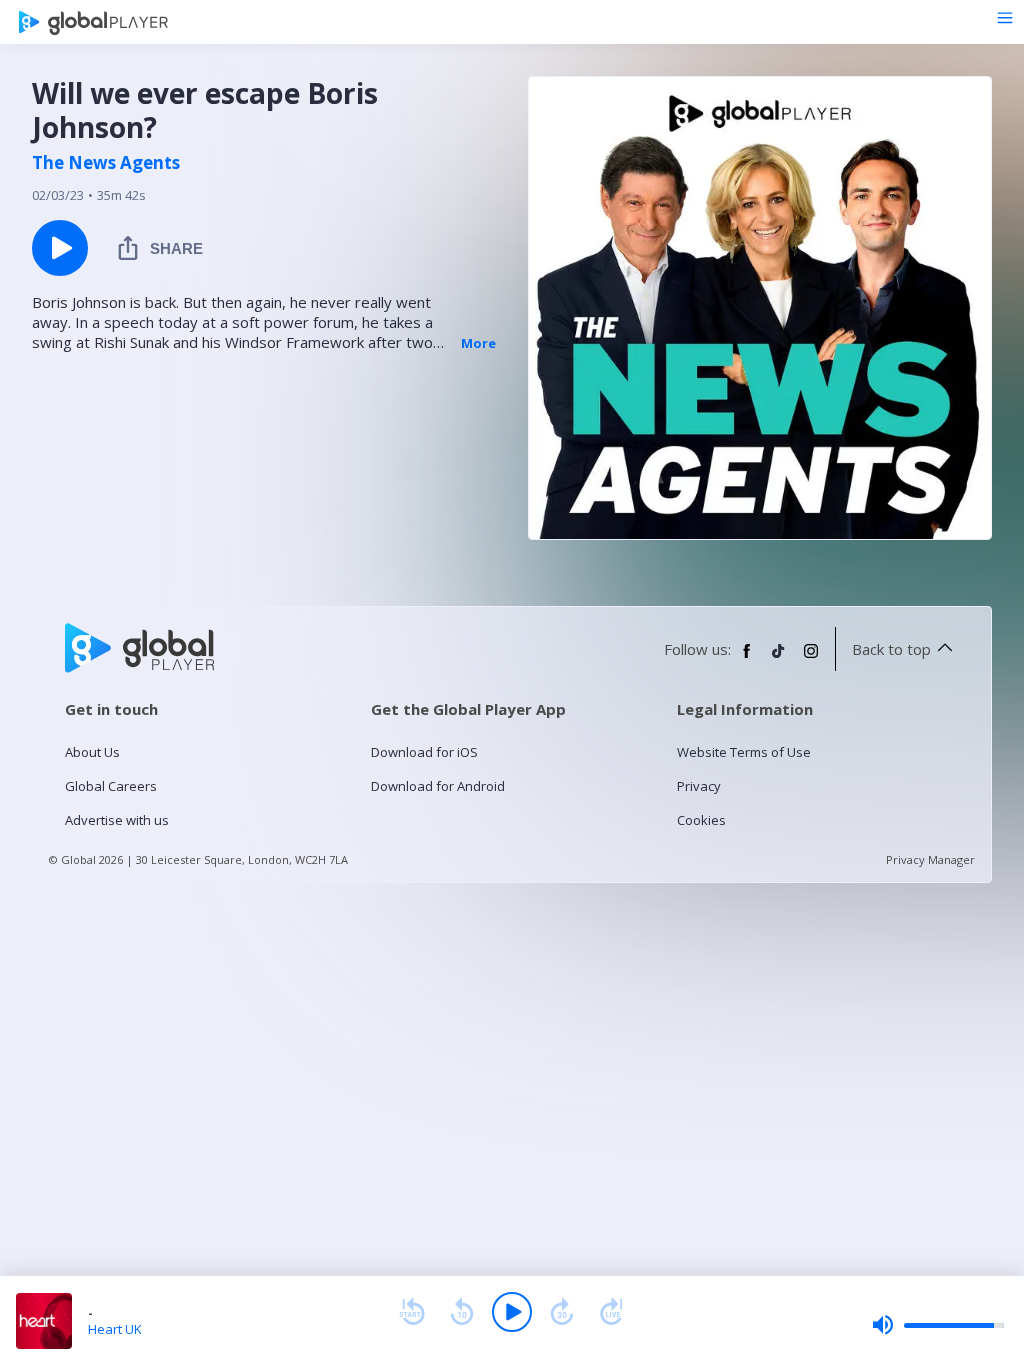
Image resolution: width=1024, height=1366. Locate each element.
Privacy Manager (930, 859)
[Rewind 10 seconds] (462, 1312)
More (478, 343)
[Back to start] (412, 1312)
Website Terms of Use (744, 752)
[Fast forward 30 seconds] (562, 1312)
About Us (92, 752)
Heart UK (115, 1329)
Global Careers (111, 786)
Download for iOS (424, 752)
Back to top (891, 649)
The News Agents (106, 163)
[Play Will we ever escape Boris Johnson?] (60, 248)
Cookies (701, 820)
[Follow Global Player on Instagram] (811, 659)
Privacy (699, 786)
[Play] (512, 1312)
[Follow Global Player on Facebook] (747, 659)
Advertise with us (117, 820)
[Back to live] (612, 1312)
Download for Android (438, 786)
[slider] (938, 1325)
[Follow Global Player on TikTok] (779, 659)
